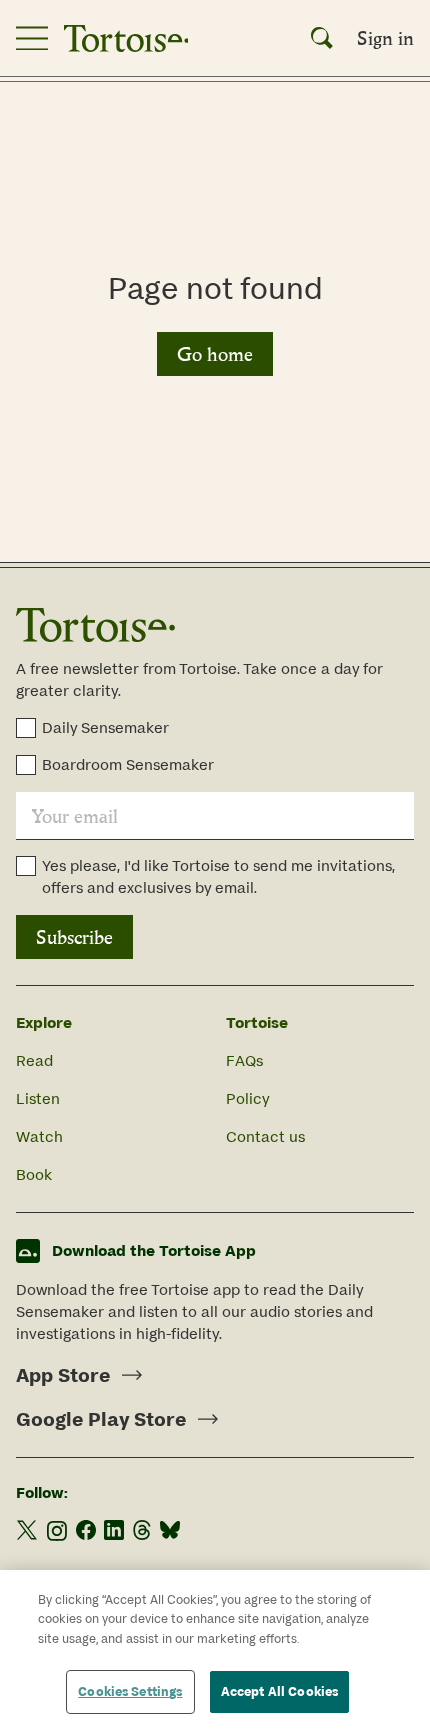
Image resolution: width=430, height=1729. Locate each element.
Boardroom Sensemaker (128, 764)
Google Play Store (101, 1419)
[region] (215, 1649)
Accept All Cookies (279, 1691)
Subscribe (74, 937)
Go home (215, 354)
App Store (63, 1375)
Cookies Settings (130, 1691)
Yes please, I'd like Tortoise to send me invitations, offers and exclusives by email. (218, 876)
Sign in (385, 38)
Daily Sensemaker (105, 727)
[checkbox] (26, 728)
